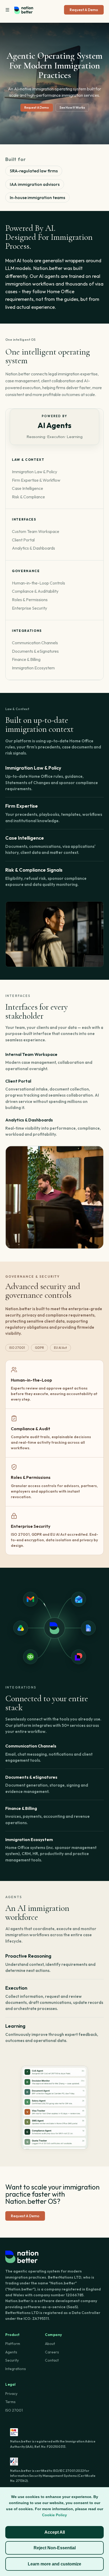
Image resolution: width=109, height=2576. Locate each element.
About (50, 2344)
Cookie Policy (54, 2515)
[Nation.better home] (24, 10)
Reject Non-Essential (55, 2548)
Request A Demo (84, 10)
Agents (11, 2352)
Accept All (55, 2532)
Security (12, 2360)
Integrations (16, 2369)
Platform (13, 2344)
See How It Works (72, 107)
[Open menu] (7, 10)
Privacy (11, 2394)
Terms (10, 2402)
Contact (52, 2360)
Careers (52, 2352)
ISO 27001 (14, 2410)
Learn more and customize (54, 2564)
